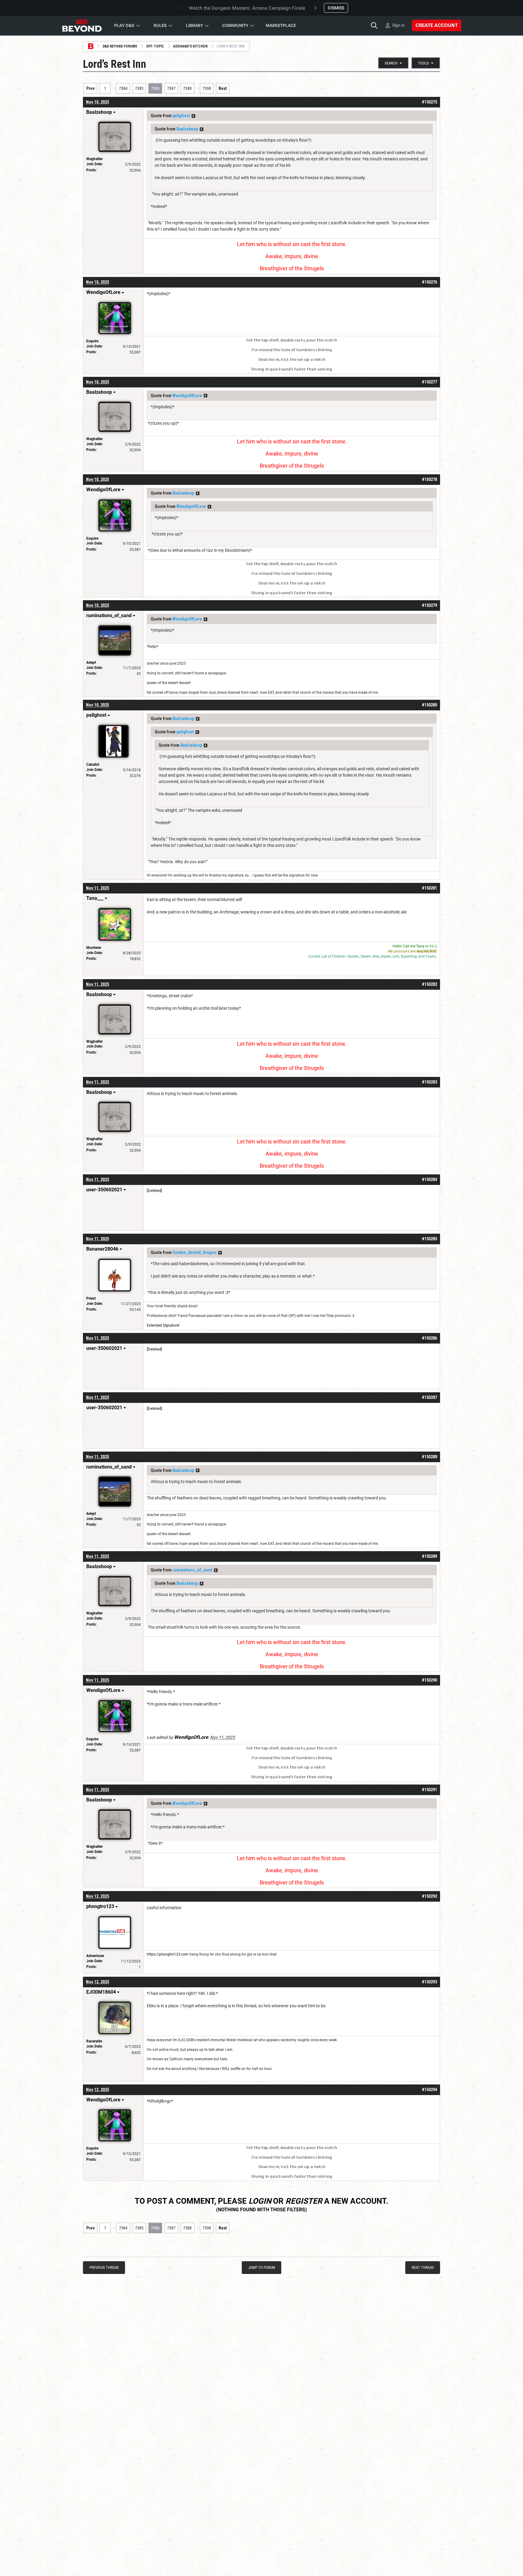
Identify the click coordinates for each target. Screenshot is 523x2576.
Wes (376, 956)
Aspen (386, 956)
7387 (171, 88)
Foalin (431, 956)
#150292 (429, 1896)
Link (396, 956)
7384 (123, 88)
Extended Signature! (163, 1325)
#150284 (429, 1179)
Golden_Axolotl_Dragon (194, 1252)
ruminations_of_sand (192, 1570)
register (304, 2201)
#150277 (429, 382)
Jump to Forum (262, 2267)
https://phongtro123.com (168, 1954)
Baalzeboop (187, 129)
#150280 (429, 705)
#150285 (429, 1239)
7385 (139, 88)
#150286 (429, 1338)
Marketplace (281, 25)
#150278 (429, 479)
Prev (90, 88)
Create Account (437, 25)
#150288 (429, 1457)
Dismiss (336, 8)
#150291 (429, 1790)
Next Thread (423, 2267)
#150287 (429, 1397)
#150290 (429, 1680)
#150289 (429, 1556)
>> (193, 116)
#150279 (429, 605)
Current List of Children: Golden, (334, 956)
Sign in (398, 25)
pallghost (181, 116)
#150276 (429, 282)
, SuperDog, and (412, 956)
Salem (366, 956)
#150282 (429, 984)
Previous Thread (104, 2267)
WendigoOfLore (187, 396)
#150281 (429, 888)
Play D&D (124, 25)
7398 (207, 88)
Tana (420, 946)
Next (223, 88)
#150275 (429, 102)
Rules (160, 25)
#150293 (429, 1982)
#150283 (429, 1082)
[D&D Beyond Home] (82, 25)
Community (235, 25)
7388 (187, 88)
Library (194, 25)
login (260, 2201)
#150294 (429, 2090)
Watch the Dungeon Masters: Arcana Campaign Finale (247, 8)
